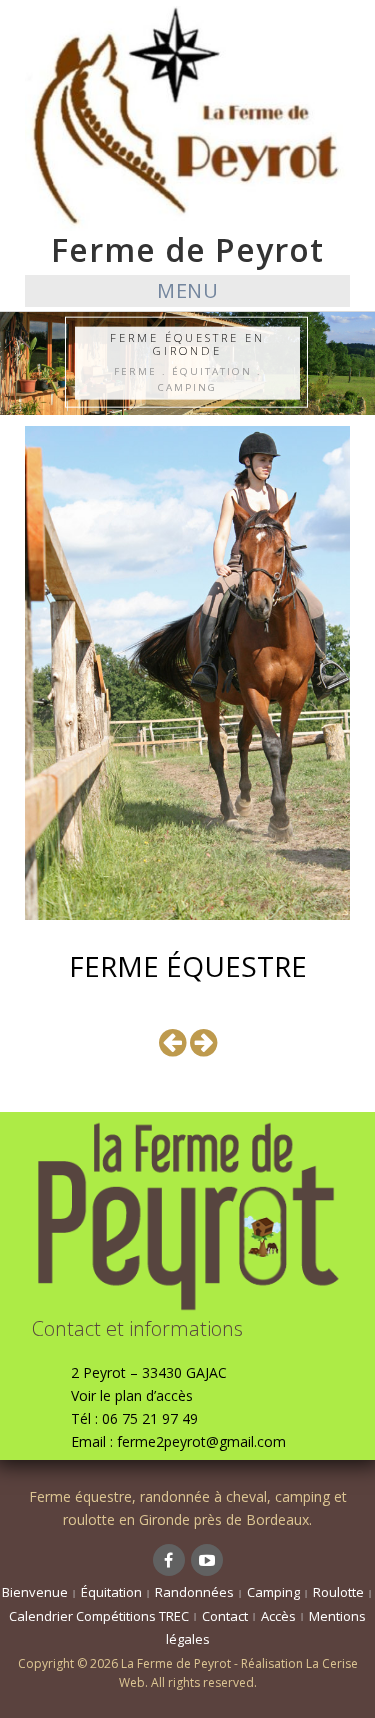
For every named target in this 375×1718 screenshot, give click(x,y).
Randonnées (194, 1592)
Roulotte (338, 1592)
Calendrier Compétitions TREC (99, 1616)
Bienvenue (35, 1592)
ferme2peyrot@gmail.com (201, 1441)
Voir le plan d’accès (132, 1395)
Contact (225, 1616)
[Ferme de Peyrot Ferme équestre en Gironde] (187, 116)
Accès (278, 1616)
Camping (273, 1592)
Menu (187, 290)
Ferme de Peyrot (187, 249)
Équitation (111, 1592)
